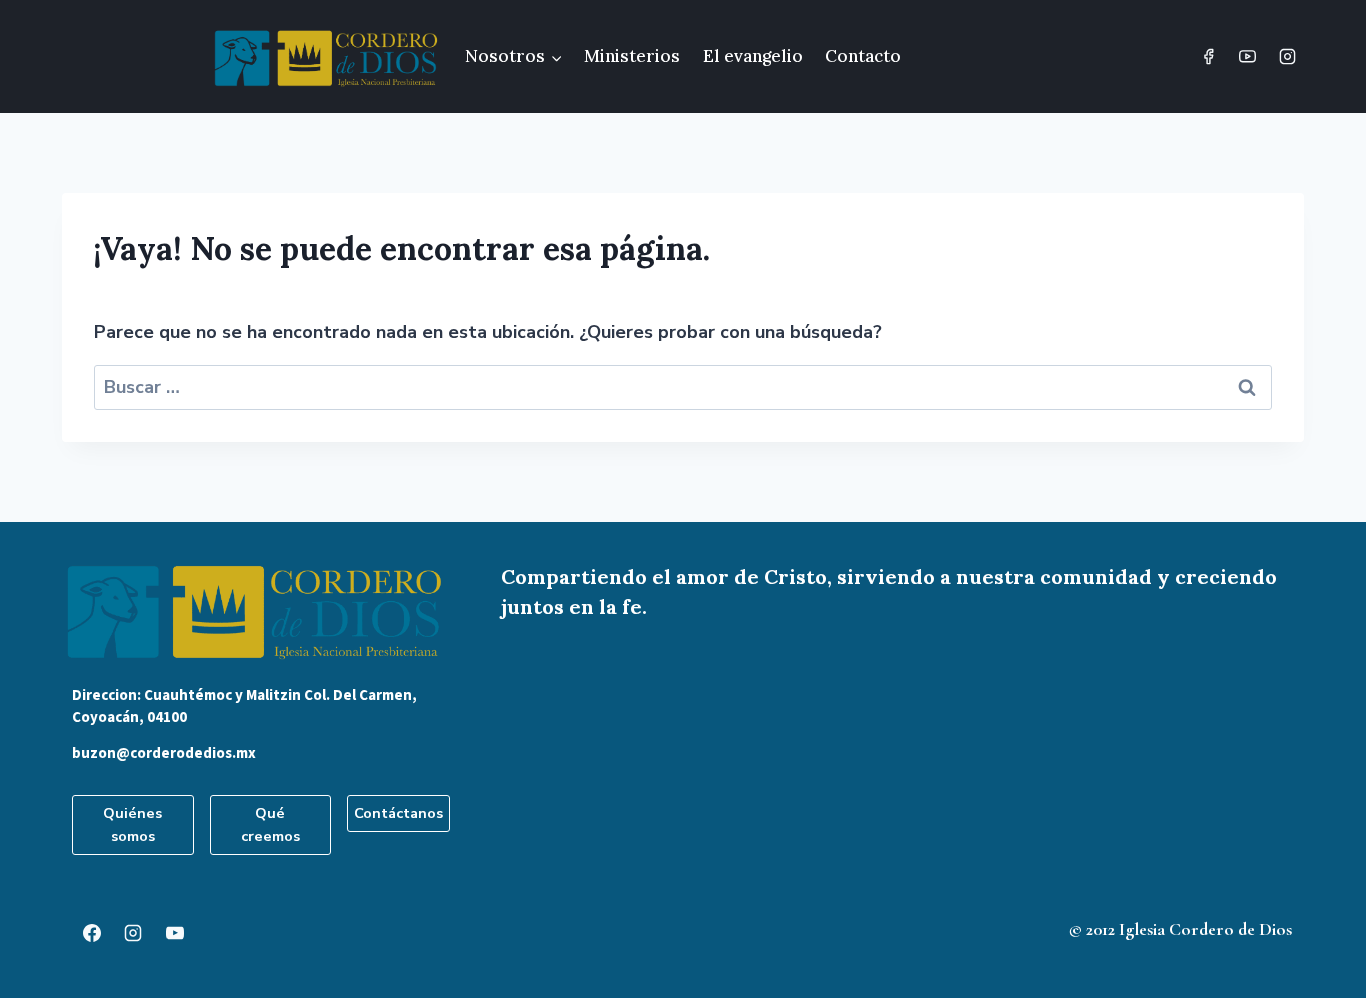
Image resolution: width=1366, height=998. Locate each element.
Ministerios (632, 56)
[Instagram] (1287, 57)
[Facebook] (1209, 57)
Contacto (863, 56)
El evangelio (753, 56)
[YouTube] (1248, 57)
